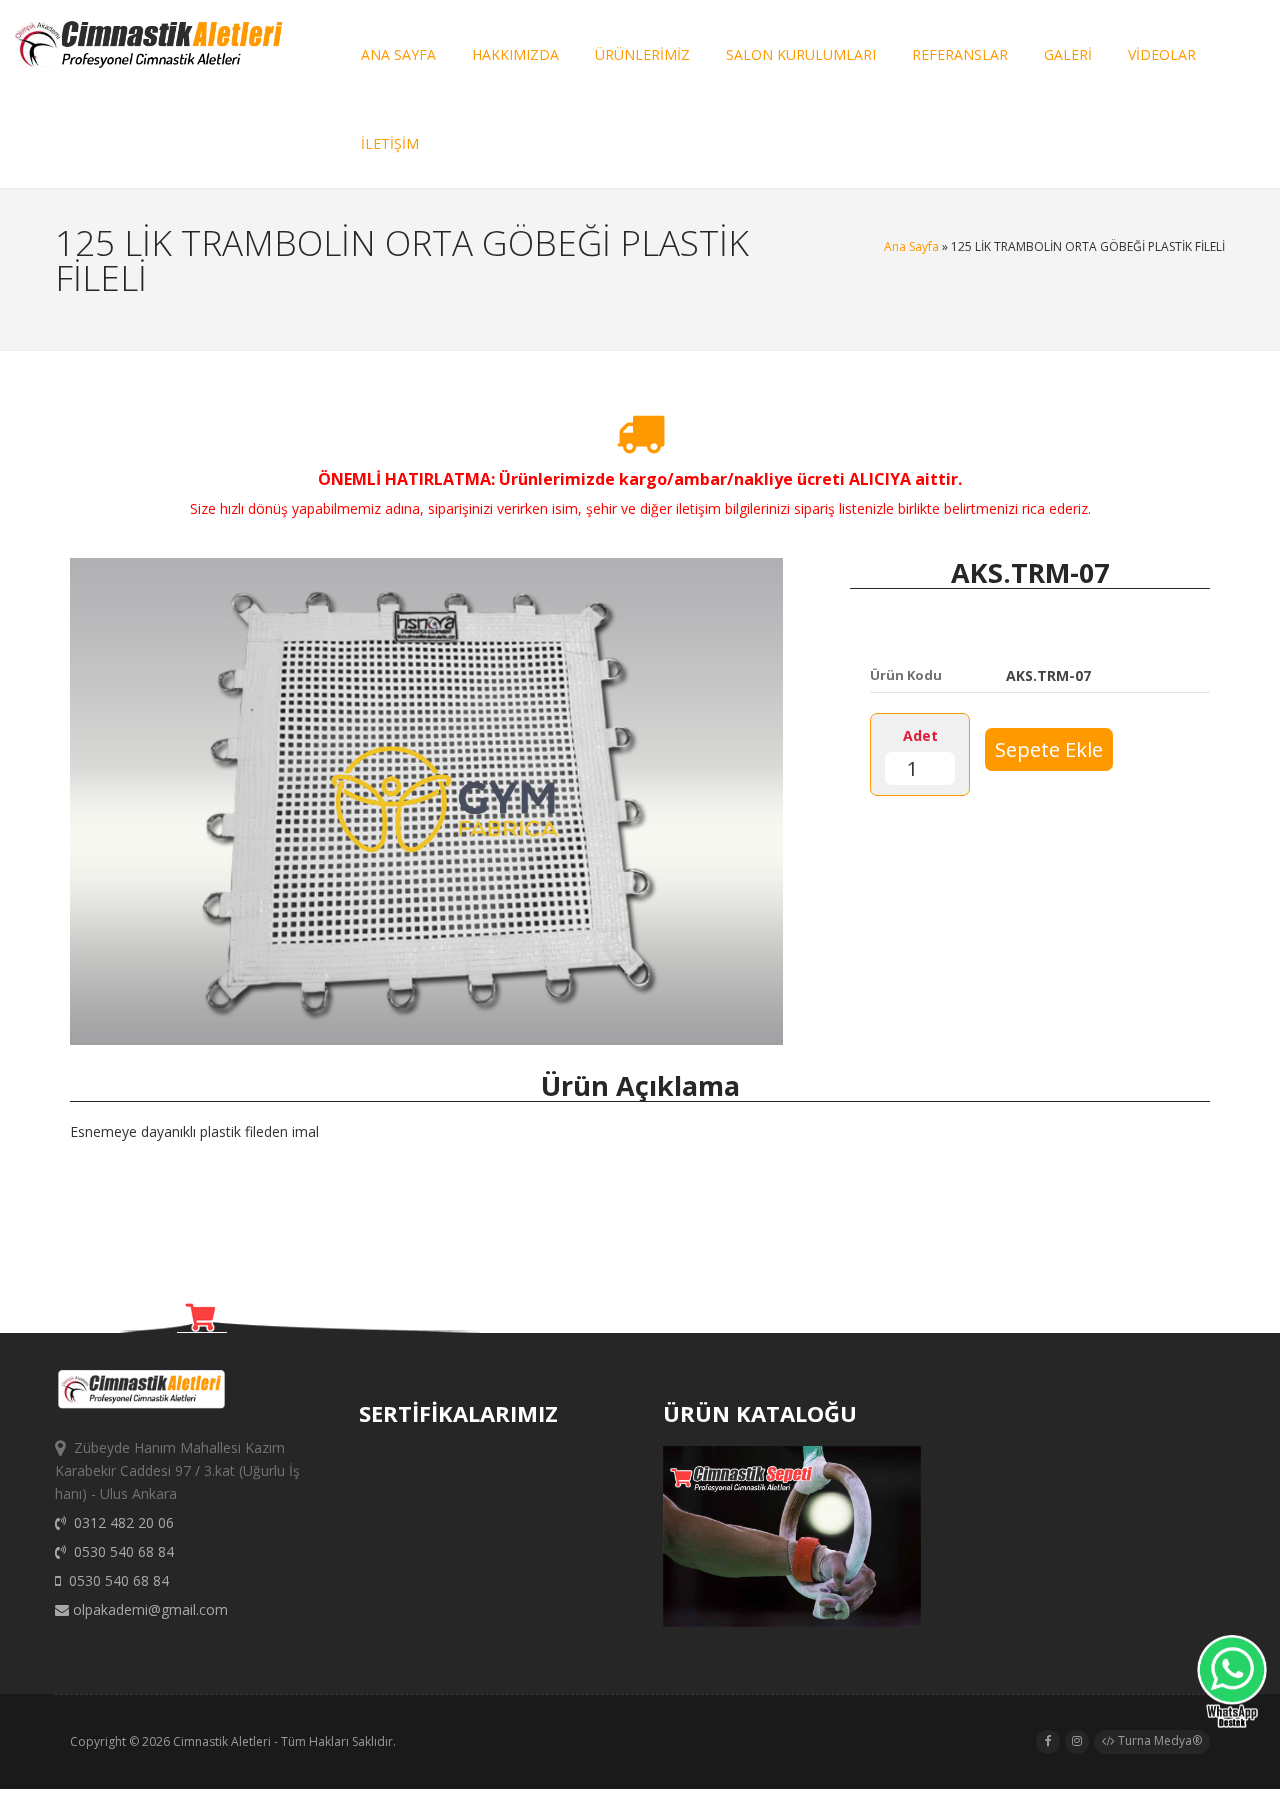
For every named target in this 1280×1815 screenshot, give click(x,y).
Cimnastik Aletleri (222, 1741)
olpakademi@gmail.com (148, 1609)
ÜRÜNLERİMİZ (642, 54)
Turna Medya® (1158, 1740)
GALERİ (1068, 54)
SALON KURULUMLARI (801, 54)
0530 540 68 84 (120, 1551)
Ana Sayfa (911, 246)
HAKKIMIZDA (515, 54)
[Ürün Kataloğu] (791, 1621)
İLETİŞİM (390, 143)
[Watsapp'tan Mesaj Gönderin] (1232, 1685)
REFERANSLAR (960, 54)
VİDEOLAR (1162, 54)
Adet (920, 735)
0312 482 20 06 (120, 1522)
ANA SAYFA (398, 54)
